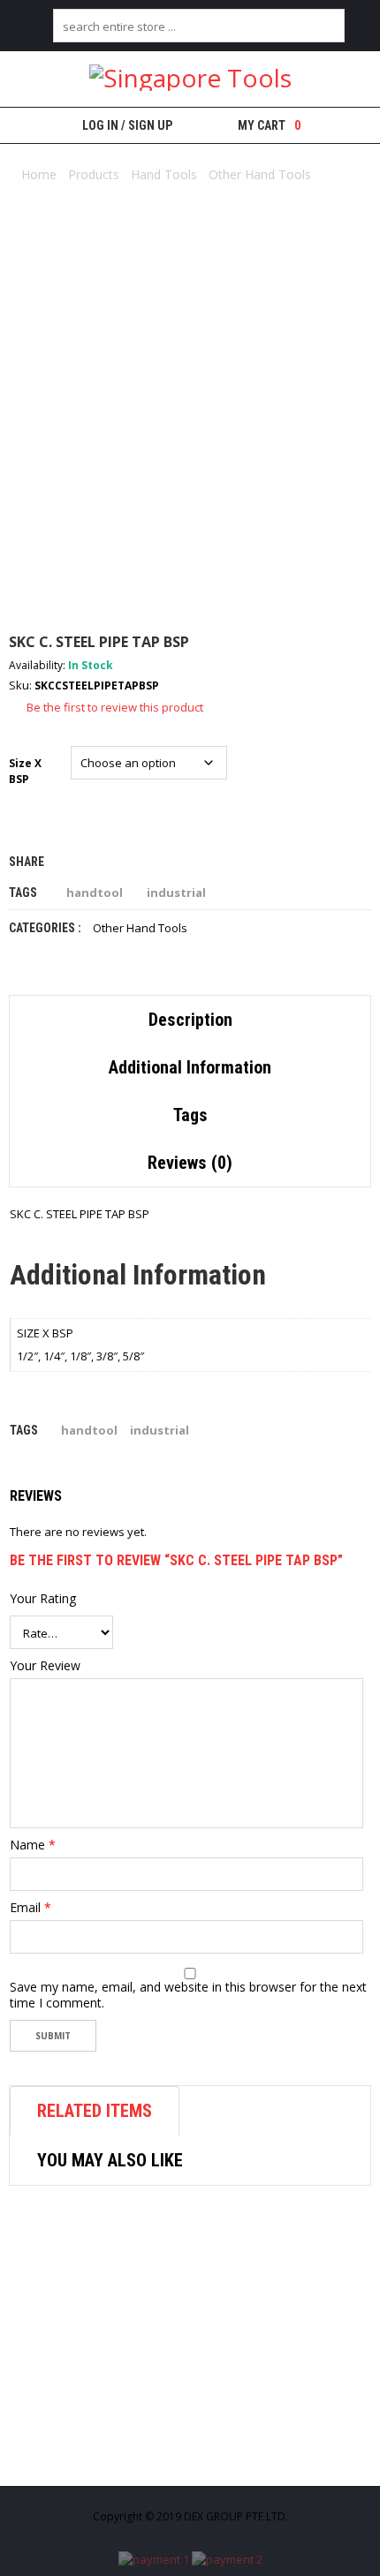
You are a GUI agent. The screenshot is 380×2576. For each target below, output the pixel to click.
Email (30, 1908)
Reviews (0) (190, 1163)
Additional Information (190, 1067)
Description (190, 1020)
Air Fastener (106, 2456)
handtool (95, 893)
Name (33, 1845)
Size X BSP (27, 771)
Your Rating (43, 1599)
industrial (176, 893)
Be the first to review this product (115, 707)
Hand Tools (164, 174)
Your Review (45, 1666)
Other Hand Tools (260, 174)
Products (94, 174)
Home (39, 174)
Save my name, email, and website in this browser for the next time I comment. (188, 1995)
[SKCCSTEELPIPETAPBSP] (190, 426)
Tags (190, 1115)
